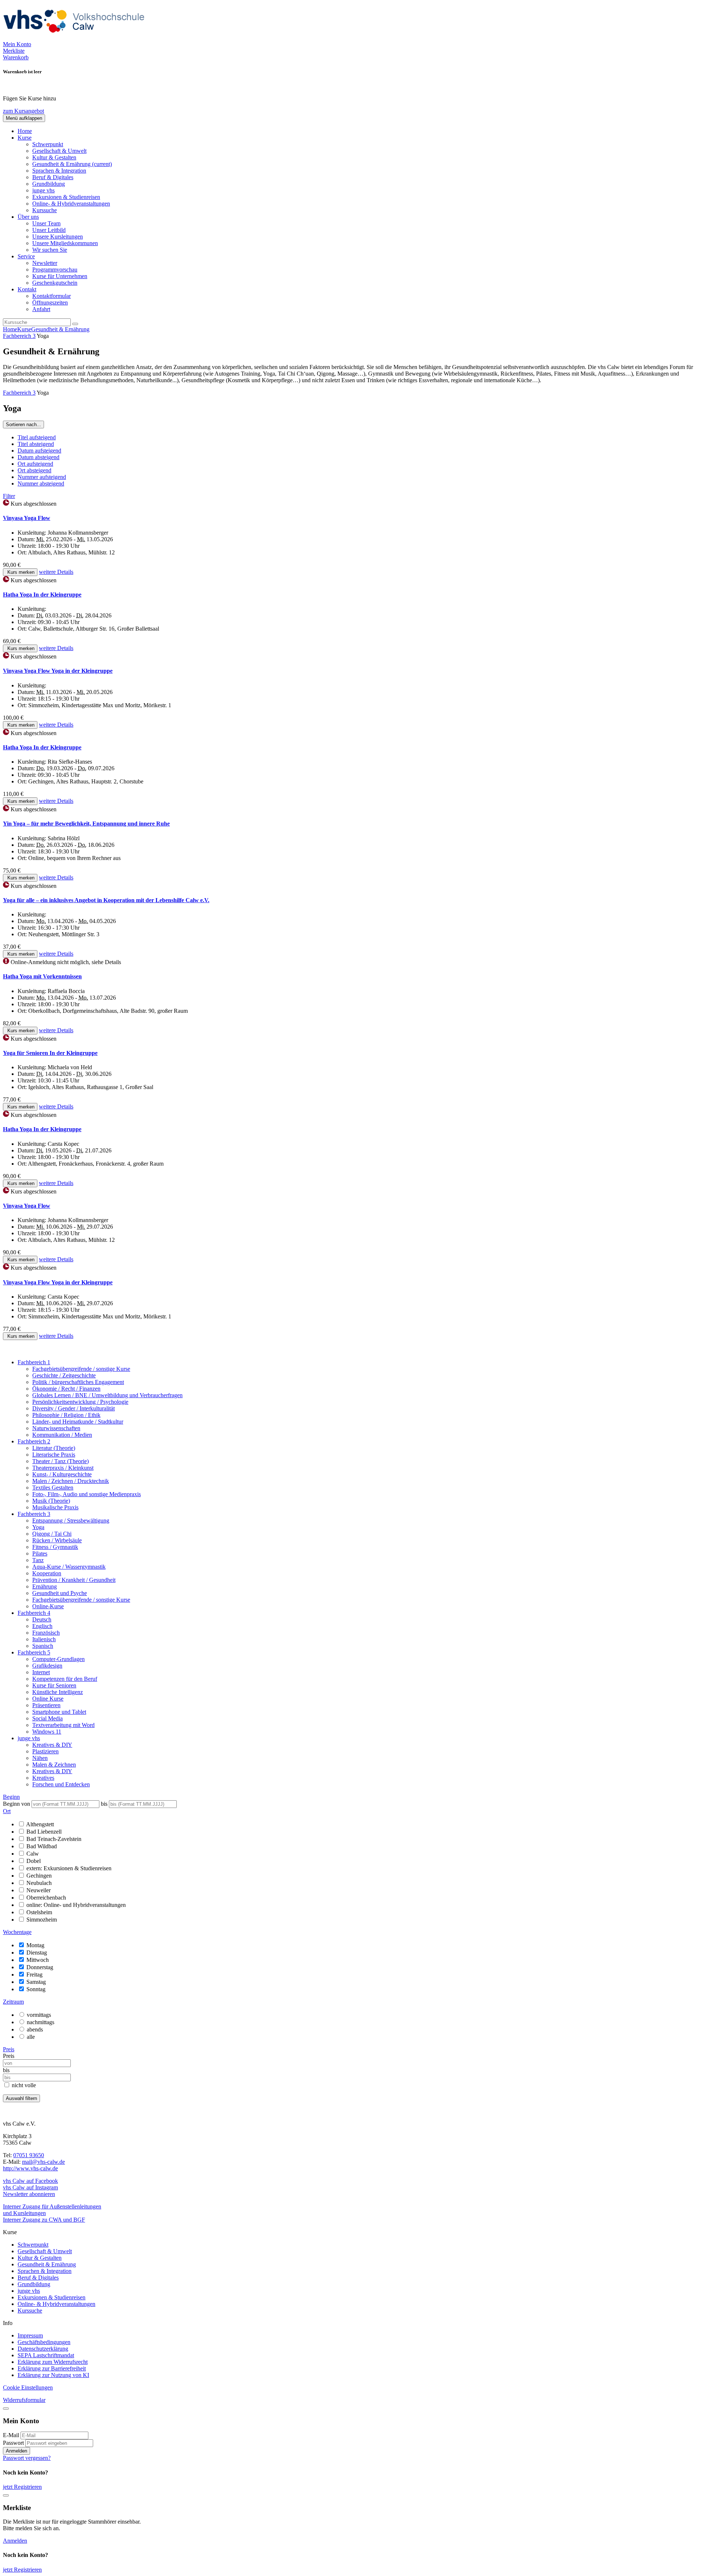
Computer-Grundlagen (58, 1659)
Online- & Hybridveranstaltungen (71, 204)
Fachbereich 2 (34, 1441)
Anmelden (16, 2451)
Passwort (13, 2443)
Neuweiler (38, 1890)
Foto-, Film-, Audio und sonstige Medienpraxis (87, 1494)
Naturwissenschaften (56, 1428)
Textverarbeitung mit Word (63, 1725)
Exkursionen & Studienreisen (66, 197)
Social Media (47, 1718)
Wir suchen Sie (50, 250)
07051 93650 (29, 2155)
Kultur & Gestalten (54, 157)
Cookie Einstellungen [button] (28, 2387)
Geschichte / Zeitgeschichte (64, 1375)
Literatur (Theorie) (54, 1448)
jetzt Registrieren (22, 2487)
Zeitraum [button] (13, 2002)
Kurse (24, 329)
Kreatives (43, 1778)
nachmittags (41, 2022)
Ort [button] (7, 1811)
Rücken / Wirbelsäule (57, 1540)
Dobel (34, 1861)
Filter (9, 496)
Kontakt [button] (27, 289)
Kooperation (47, 1573)
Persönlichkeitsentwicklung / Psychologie (80, 1402)
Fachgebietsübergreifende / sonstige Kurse (81, 1369)
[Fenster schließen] (6, 2495)
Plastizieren (45, 1751)
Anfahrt (41, 309)
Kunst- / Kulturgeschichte (62, 1474)
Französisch (46, 1633)
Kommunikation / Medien (62, 1435)
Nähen (40, 1758)
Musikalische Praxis (55, 1507)
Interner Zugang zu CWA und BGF (44, 2220)
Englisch (42, 1626)
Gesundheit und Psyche (60, 1593)
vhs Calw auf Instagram (30, 2187)
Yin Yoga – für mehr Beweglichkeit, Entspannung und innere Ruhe (86, 824)
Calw (33, 1854)
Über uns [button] (28, 217)
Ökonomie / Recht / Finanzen (66, 1389)
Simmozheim (42, 1920)
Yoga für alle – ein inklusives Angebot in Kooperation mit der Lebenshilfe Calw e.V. (106, 900)
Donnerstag (40, 1967)
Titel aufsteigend (37, 437)
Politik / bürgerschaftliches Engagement (78, 1382)
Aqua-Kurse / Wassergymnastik (69, 1567)
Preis (9, 2056)
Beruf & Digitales (53, 177)
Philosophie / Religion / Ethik (66, 1415)
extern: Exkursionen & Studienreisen (69, 1868)
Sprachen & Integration (59, 171)
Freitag (34, 1975)
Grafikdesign (47, 1666)
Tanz (38, 1560)
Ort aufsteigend (35, 464)
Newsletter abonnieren (29, 2194)
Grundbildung (49, 184)
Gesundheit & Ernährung (72, 164)
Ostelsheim (39, 1912)
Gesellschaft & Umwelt (59, 151)
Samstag (36, 1982)
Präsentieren (46, 1705)
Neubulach (39, 1883)
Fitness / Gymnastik (55, 1547)
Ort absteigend (34, 470)
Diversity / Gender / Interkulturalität (74, 1408)
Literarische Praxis (54, 1455)
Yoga (38, 1527)
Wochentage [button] (17, 1932)
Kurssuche (45, 210)
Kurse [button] (25, 138)
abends (35, 2029)
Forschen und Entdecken (61, 1784)
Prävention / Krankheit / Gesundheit (74, 1580)
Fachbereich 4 (34, 1613)
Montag (35, 1945)
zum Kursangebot (23, 111)
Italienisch (44, 1639)
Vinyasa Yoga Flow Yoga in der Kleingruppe (58, 671)
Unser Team (46, 223)
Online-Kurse (48, 1606)
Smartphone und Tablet (59, 1712)
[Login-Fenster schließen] (6, 2409)
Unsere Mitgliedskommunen (65, 243)
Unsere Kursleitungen (58, 237)
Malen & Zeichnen (54, 1765)
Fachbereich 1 (34, 1362)
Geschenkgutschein (55, 283)
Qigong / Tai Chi (52, 1534)
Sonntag (36, 1989)
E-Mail (11, 2435)
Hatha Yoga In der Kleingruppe (42, 595)
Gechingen (39, 1876)
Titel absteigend (36, 444)
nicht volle (24, 2085)
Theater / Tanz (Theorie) (60, 1461)
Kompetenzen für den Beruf (65, 1679)
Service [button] (26, 256)
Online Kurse (48, 1699)
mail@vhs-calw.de (43, 2162)
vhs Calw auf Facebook (30, 2181)
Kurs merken (20, 572)
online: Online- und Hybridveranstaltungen (76, 1905)
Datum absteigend (38, 457)
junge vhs (43, 190)
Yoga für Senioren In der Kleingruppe (50, 1053)
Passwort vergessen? (27, 2458)
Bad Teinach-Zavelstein (54, 1839)
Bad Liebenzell (44, 1832)
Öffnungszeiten (50, 302)
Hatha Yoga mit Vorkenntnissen (42, 976)
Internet (41, 1672)
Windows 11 (47, 1732)
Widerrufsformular (24, 2400)
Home (25, 131)
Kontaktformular (52, 296)
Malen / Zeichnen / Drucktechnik (71, 1481)
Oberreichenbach (46, 1898)
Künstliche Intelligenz (58, 1692)
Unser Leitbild (49, 230)
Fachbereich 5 (34, 1652)
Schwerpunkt (48, 144)
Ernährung (45, 1586)
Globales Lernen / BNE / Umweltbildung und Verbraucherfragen (107, 1395)
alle (31, 2037)
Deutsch (42, 1619)
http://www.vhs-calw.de (30, 2168)
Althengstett (40, 1824)
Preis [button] (9, 2049)
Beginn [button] (11, 1797)
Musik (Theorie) (51, 1501)
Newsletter (45, 263)
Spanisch (43, 1646)
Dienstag (37, 1953)
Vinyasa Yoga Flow (27, 518)
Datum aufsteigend (39, 451)
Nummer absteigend (41, 484)
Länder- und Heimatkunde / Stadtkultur (78, 1422)
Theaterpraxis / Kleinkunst (63, 1468)
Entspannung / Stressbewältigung (71, 1520)
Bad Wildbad (42, 1846)
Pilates (40, 1553)
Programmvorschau (55, 270)
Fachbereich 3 (19, 336)
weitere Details (56, 572)
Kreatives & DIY (52, 1745)
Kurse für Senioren (54, 1685)
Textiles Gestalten (53, 1488)
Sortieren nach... (23, 425)
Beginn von (16, 1804)
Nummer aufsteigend (42, 477)
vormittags (39, 2015)
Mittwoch (38, 1960)
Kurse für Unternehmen (60, 276)
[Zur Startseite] (76, 38)
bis (105, 1804)
